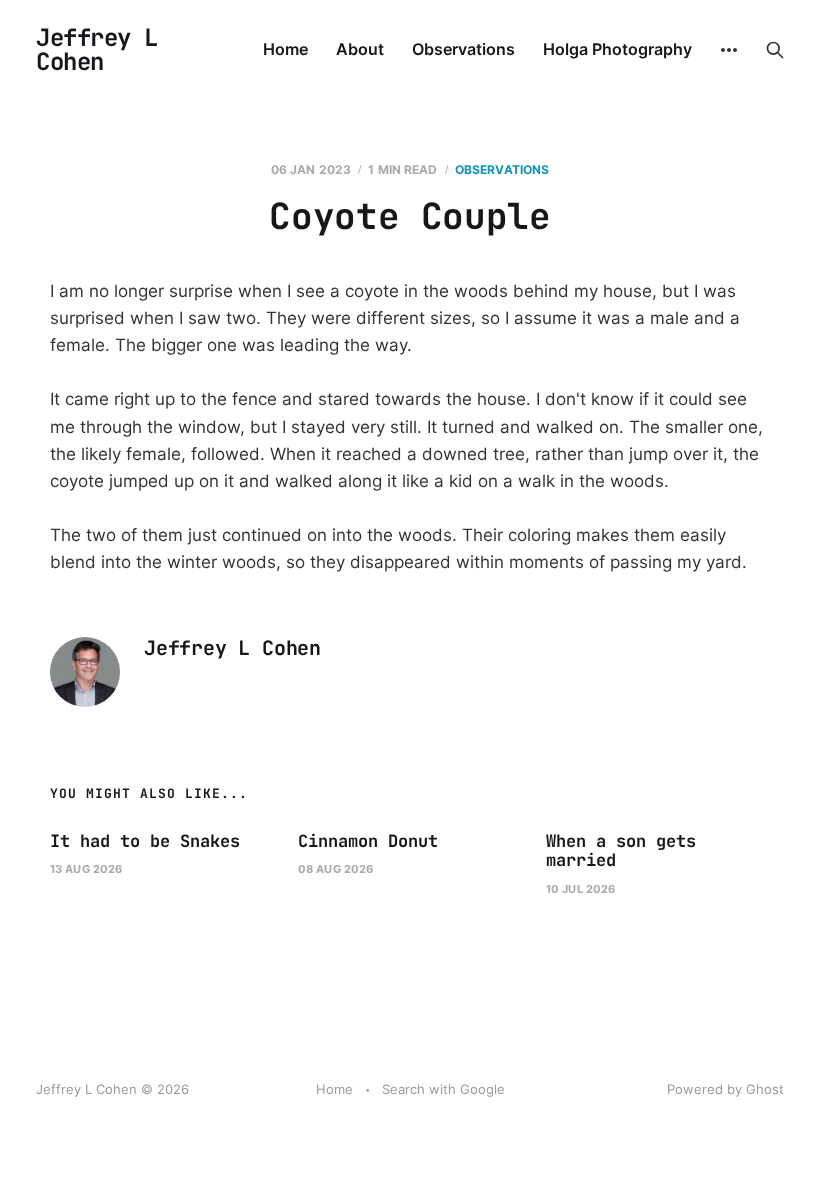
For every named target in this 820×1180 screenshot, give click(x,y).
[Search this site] (775, 50)
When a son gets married (621, 851)
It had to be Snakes (145, 841)
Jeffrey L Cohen (97, 50)
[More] (729, 50)
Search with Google (443, 1089)
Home (285, 49)
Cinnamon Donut (368, 841)
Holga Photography (617, 49)
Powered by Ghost (725, 1089)
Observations (463, 49)
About (360, 49)
